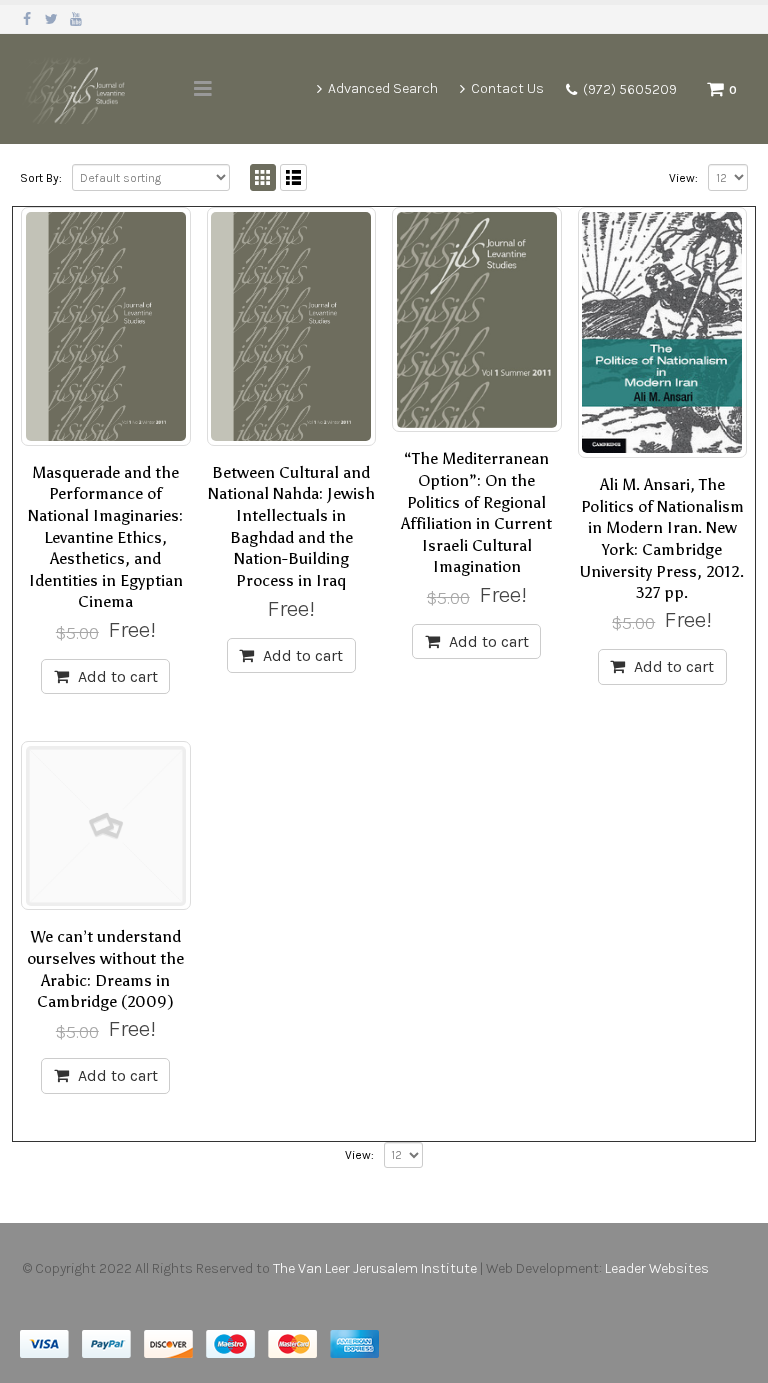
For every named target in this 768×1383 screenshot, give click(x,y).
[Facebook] (27, 19)
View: (683, 178)
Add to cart (118, 676)
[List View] (293, 177)
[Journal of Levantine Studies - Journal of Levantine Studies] (75, 89)
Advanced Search (383, 88)
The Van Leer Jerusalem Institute (375, 1268)
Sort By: (41, 178)
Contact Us (507, 88)
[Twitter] (52, 19)
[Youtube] (76, 19)
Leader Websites (658, 1268)
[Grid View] (263, 177)
